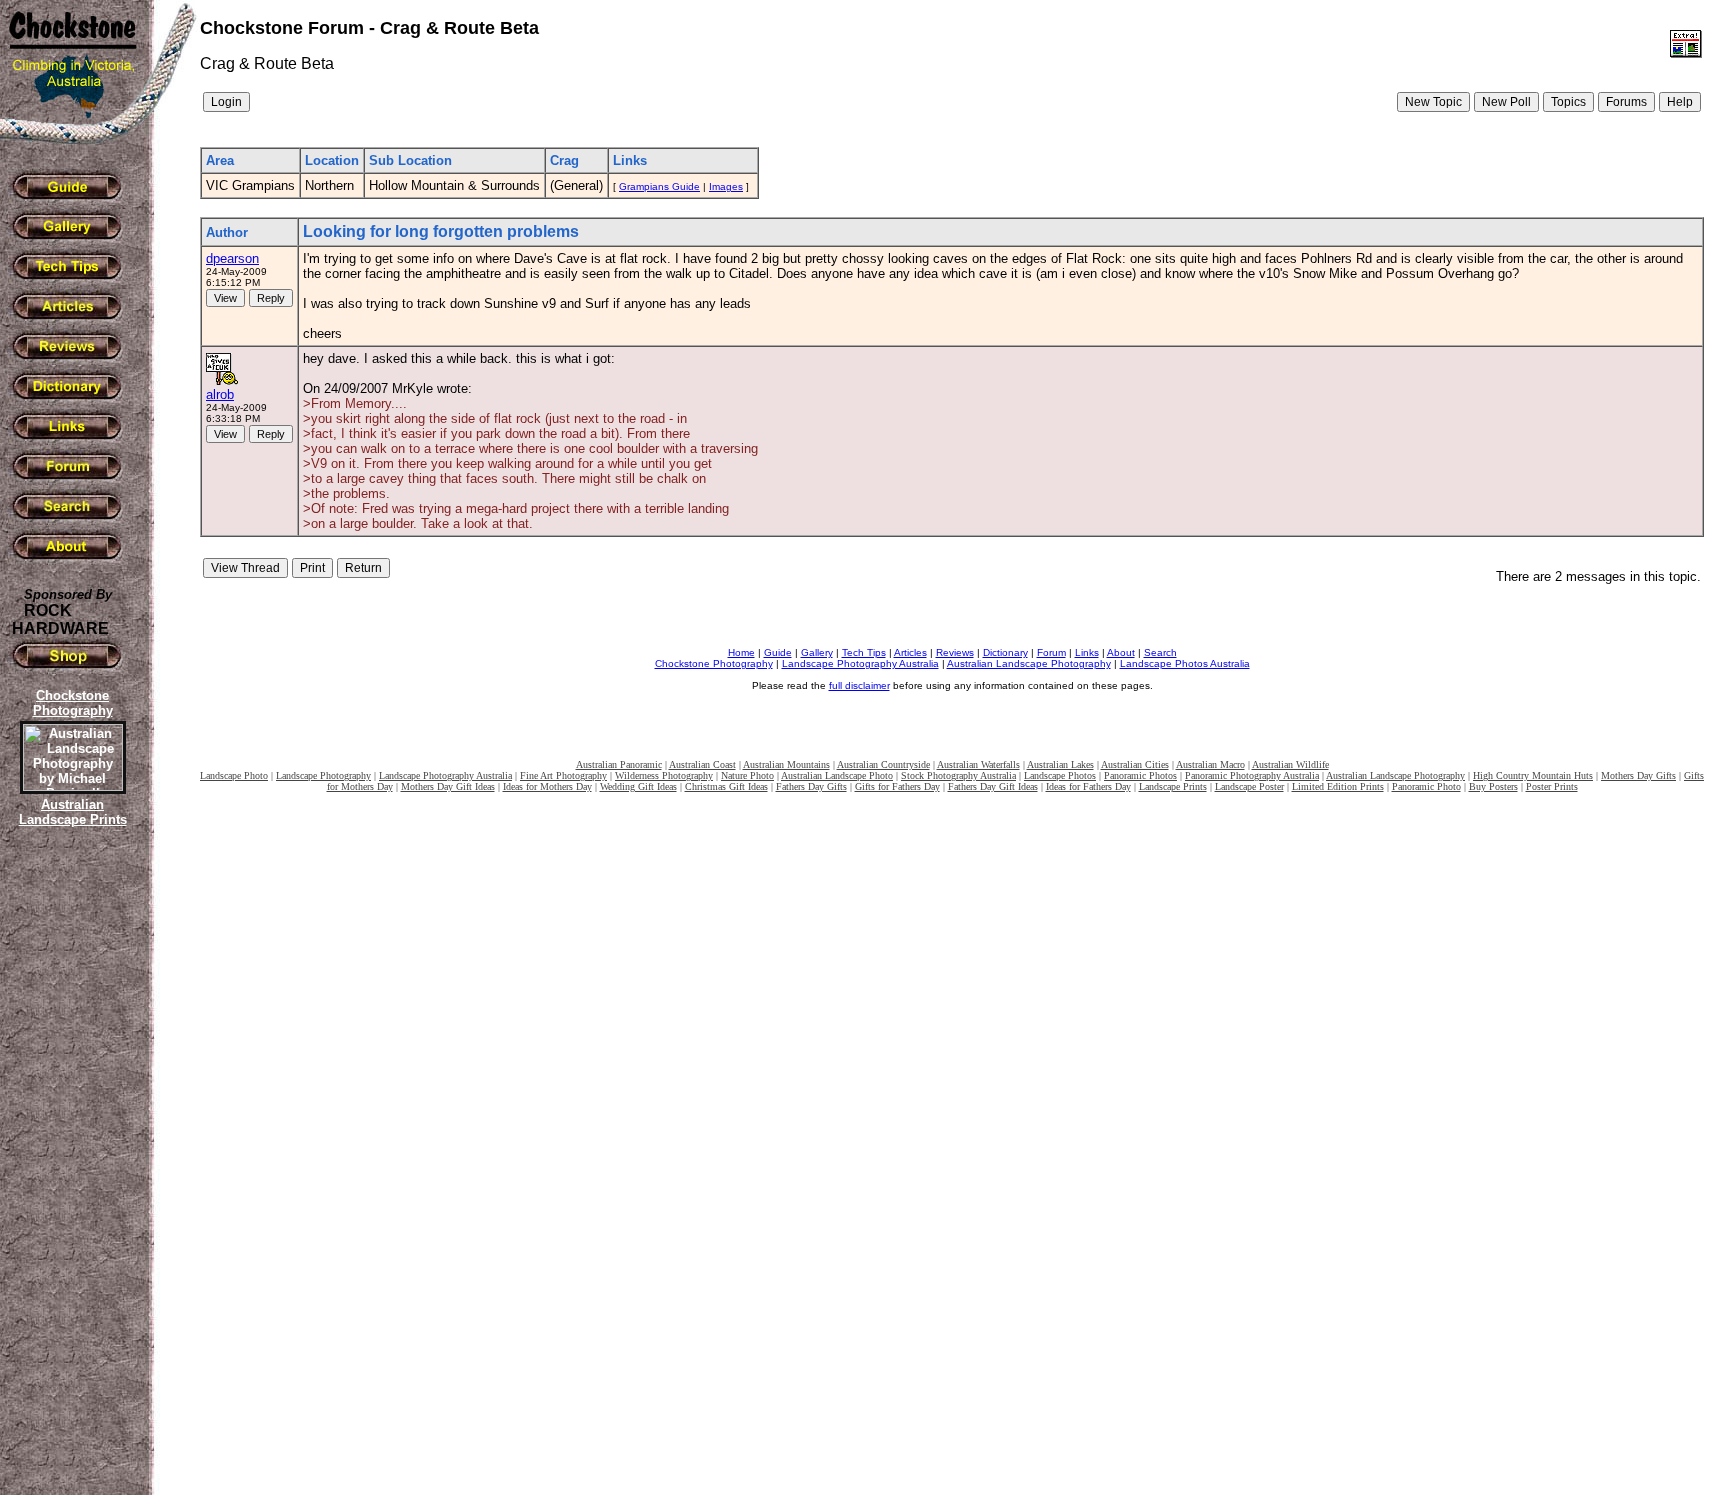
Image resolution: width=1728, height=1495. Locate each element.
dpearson (232, 258)
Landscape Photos (1060, 775)
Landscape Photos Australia (1185, 663)
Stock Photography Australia (958, 775)
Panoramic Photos (1140, 775)
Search (1160, 652)
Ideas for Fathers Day (1088, 786)
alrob (220, 394)
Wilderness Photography (664, 775)
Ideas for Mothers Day (547, 786)
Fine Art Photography (563, 775)
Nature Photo (747, 775)
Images (726, 186)
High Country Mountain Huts (1533, 775)
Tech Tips (864, 652)
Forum (1051, 652)
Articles (910, 652)
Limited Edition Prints (1338, 786)
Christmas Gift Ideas (726, 786)
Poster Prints (1552, 786)
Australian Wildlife (1290, 764)
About (1121, 652)
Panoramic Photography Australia (1252, 775)
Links (1087, 652)
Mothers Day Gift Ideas (448, 786)
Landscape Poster (1249, 786)
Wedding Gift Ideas (638, 786)
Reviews (955, 652)
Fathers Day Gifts (811, 786)
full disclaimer (859, 685)
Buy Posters (1493, 786)
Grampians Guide (659, 186)
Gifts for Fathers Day (897, 786)
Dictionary (1005, 652)
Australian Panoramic (619, 764)
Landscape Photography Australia (860, 663)
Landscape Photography (323, 775)
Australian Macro (1210, 764)
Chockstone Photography (714, 663)
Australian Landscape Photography (1029, 663)
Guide (778, 652)
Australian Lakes (1060, 764)
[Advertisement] (70, 1175)
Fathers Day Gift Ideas (993, 786)
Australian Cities (1135, 764)
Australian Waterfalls (978, 764)
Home (741, 652)
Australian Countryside (883, 764)
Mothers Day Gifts (1638, 775)
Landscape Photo (234, 775)
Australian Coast (702, 764)
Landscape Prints (1173, 786)
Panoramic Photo (1426, 786)
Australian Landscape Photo (837, 775)
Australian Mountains (786, 764)
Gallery (817, 652)
